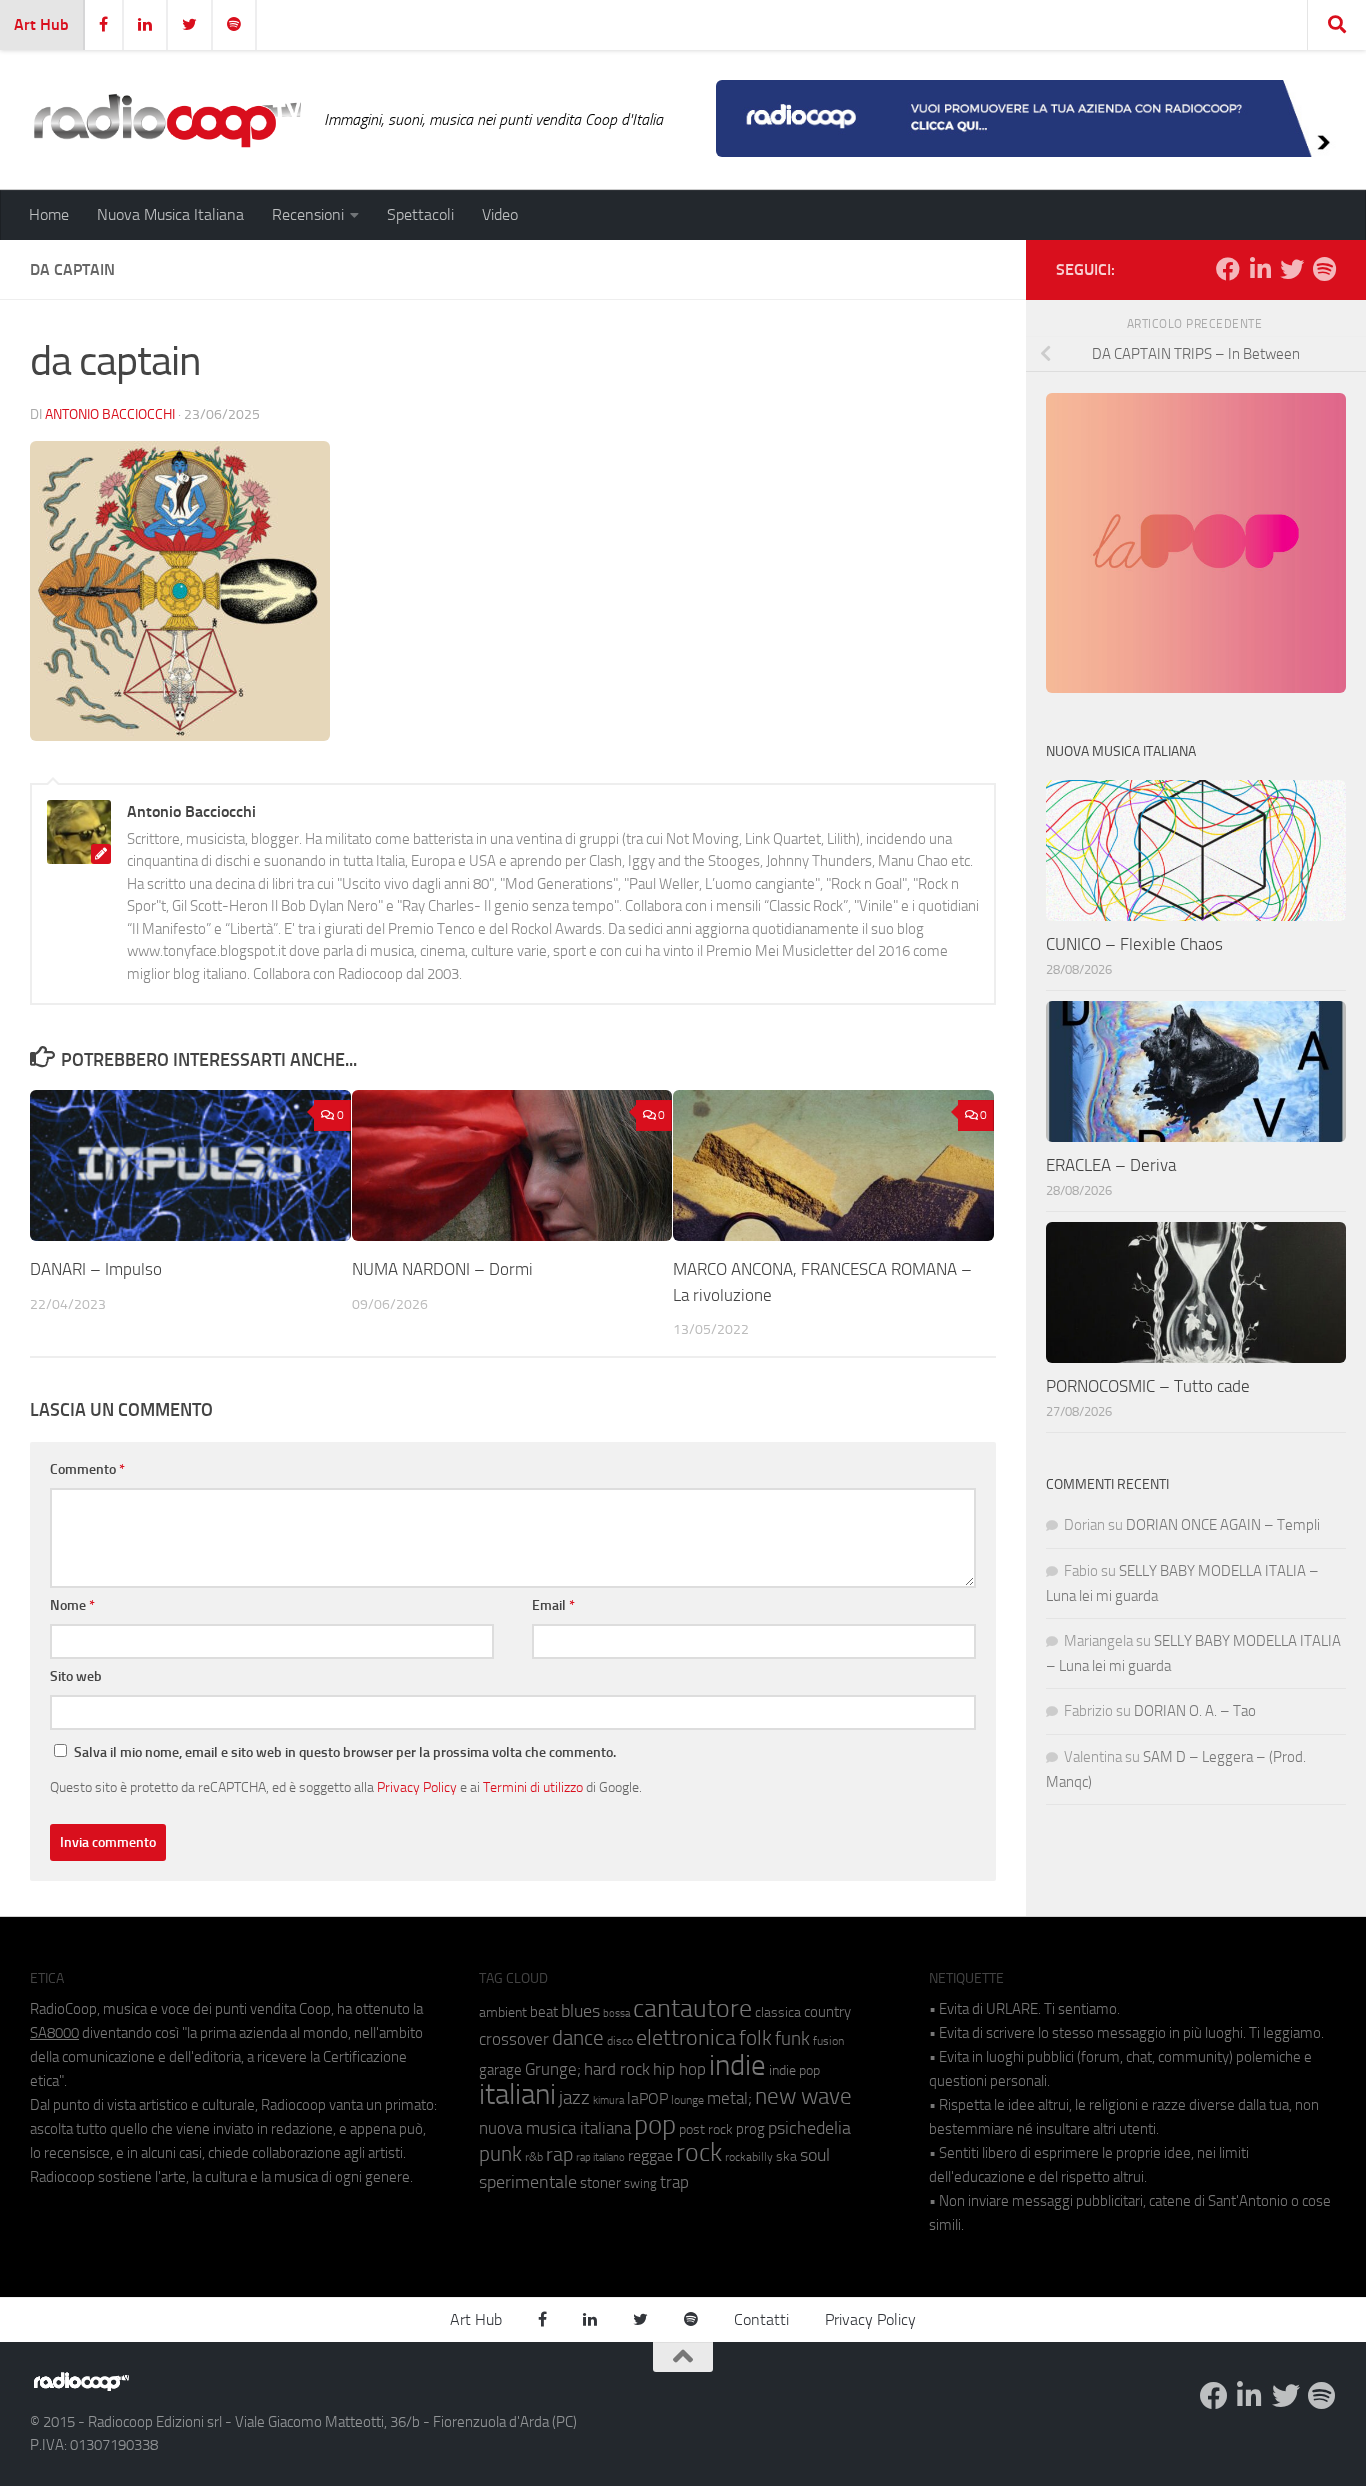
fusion (828, 2040)
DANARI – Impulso (96, 1269)
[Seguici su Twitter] (1292, 269)
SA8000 (54, 2033)
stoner (600, 2183)
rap (559, 2154)
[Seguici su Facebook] (1228, 269)
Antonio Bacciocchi (110, 414)
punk (500, 2154)
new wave (803, 2096)
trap (674, 2182)
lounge (687, 2100)
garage (500, 2070)
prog (750, 2129)
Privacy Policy (417, 1787)
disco (620, 2041)
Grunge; (553, 2069)
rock (699, 2152)
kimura (608, 2100)
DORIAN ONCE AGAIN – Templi (1223, 1525)
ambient (503, 2012)
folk (755, 2038)
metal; (729, 2098)
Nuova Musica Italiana (170, 214)
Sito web (76, 1676)
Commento (87, 1469)
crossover (514, 2039)
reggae (650, 2155)
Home (49, 214)
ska (786, 2156)
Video (500, 214)
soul (815, 2155)
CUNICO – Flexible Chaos (1134, 944)
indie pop (794, 2070)
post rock (706, 2129)
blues (580, 2011)
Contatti (761, 2319)
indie (737, 2065)
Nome (72, 1605)
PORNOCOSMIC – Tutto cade (1148, 1386)
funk (792, 2039)
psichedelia (809, 2128)
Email (553, 1605)
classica (778, 2012)
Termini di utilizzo (533, 1787)
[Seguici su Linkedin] (1260, 269)
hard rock (617, 2069)
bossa (616, 2013)
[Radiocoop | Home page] (167, 120)
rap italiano (600, 2157)
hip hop (679, 2069)
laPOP (647, 2099)
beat (544, 2012)
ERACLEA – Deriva (1111, 1165)
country (827, 2012)
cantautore (692, 2008)
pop (655, 2125)
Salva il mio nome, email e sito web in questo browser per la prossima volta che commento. (345, 1752)
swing (640, 2183)
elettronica (686, 2037)
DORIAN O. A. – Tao (1195, 1711)
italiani (517, 2094)
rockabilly (749, 2157)
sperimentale (528, 2182)
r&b (534, 2156)
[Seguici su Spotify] (1324, 269)
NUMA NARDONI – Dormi (442, 1269)
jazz (574, 2098)
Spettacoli (420, 214)
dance (578, 2037)
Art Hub (41, 24)
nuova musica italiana (555, 2128)
